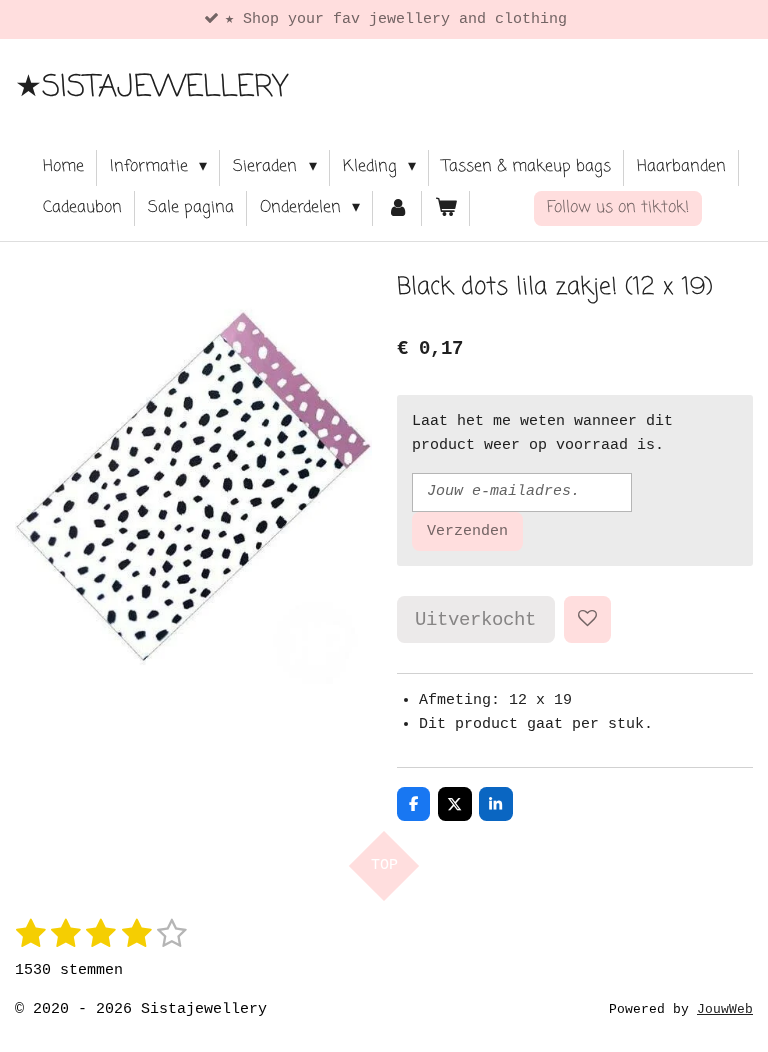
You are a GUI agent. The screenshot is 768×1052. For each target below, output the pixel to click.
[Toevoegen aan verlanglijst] (587, 619)
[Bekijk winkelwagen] (446, 209)
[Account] (397, 209)
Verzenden (467, 531)
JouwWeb (725, 1010)
